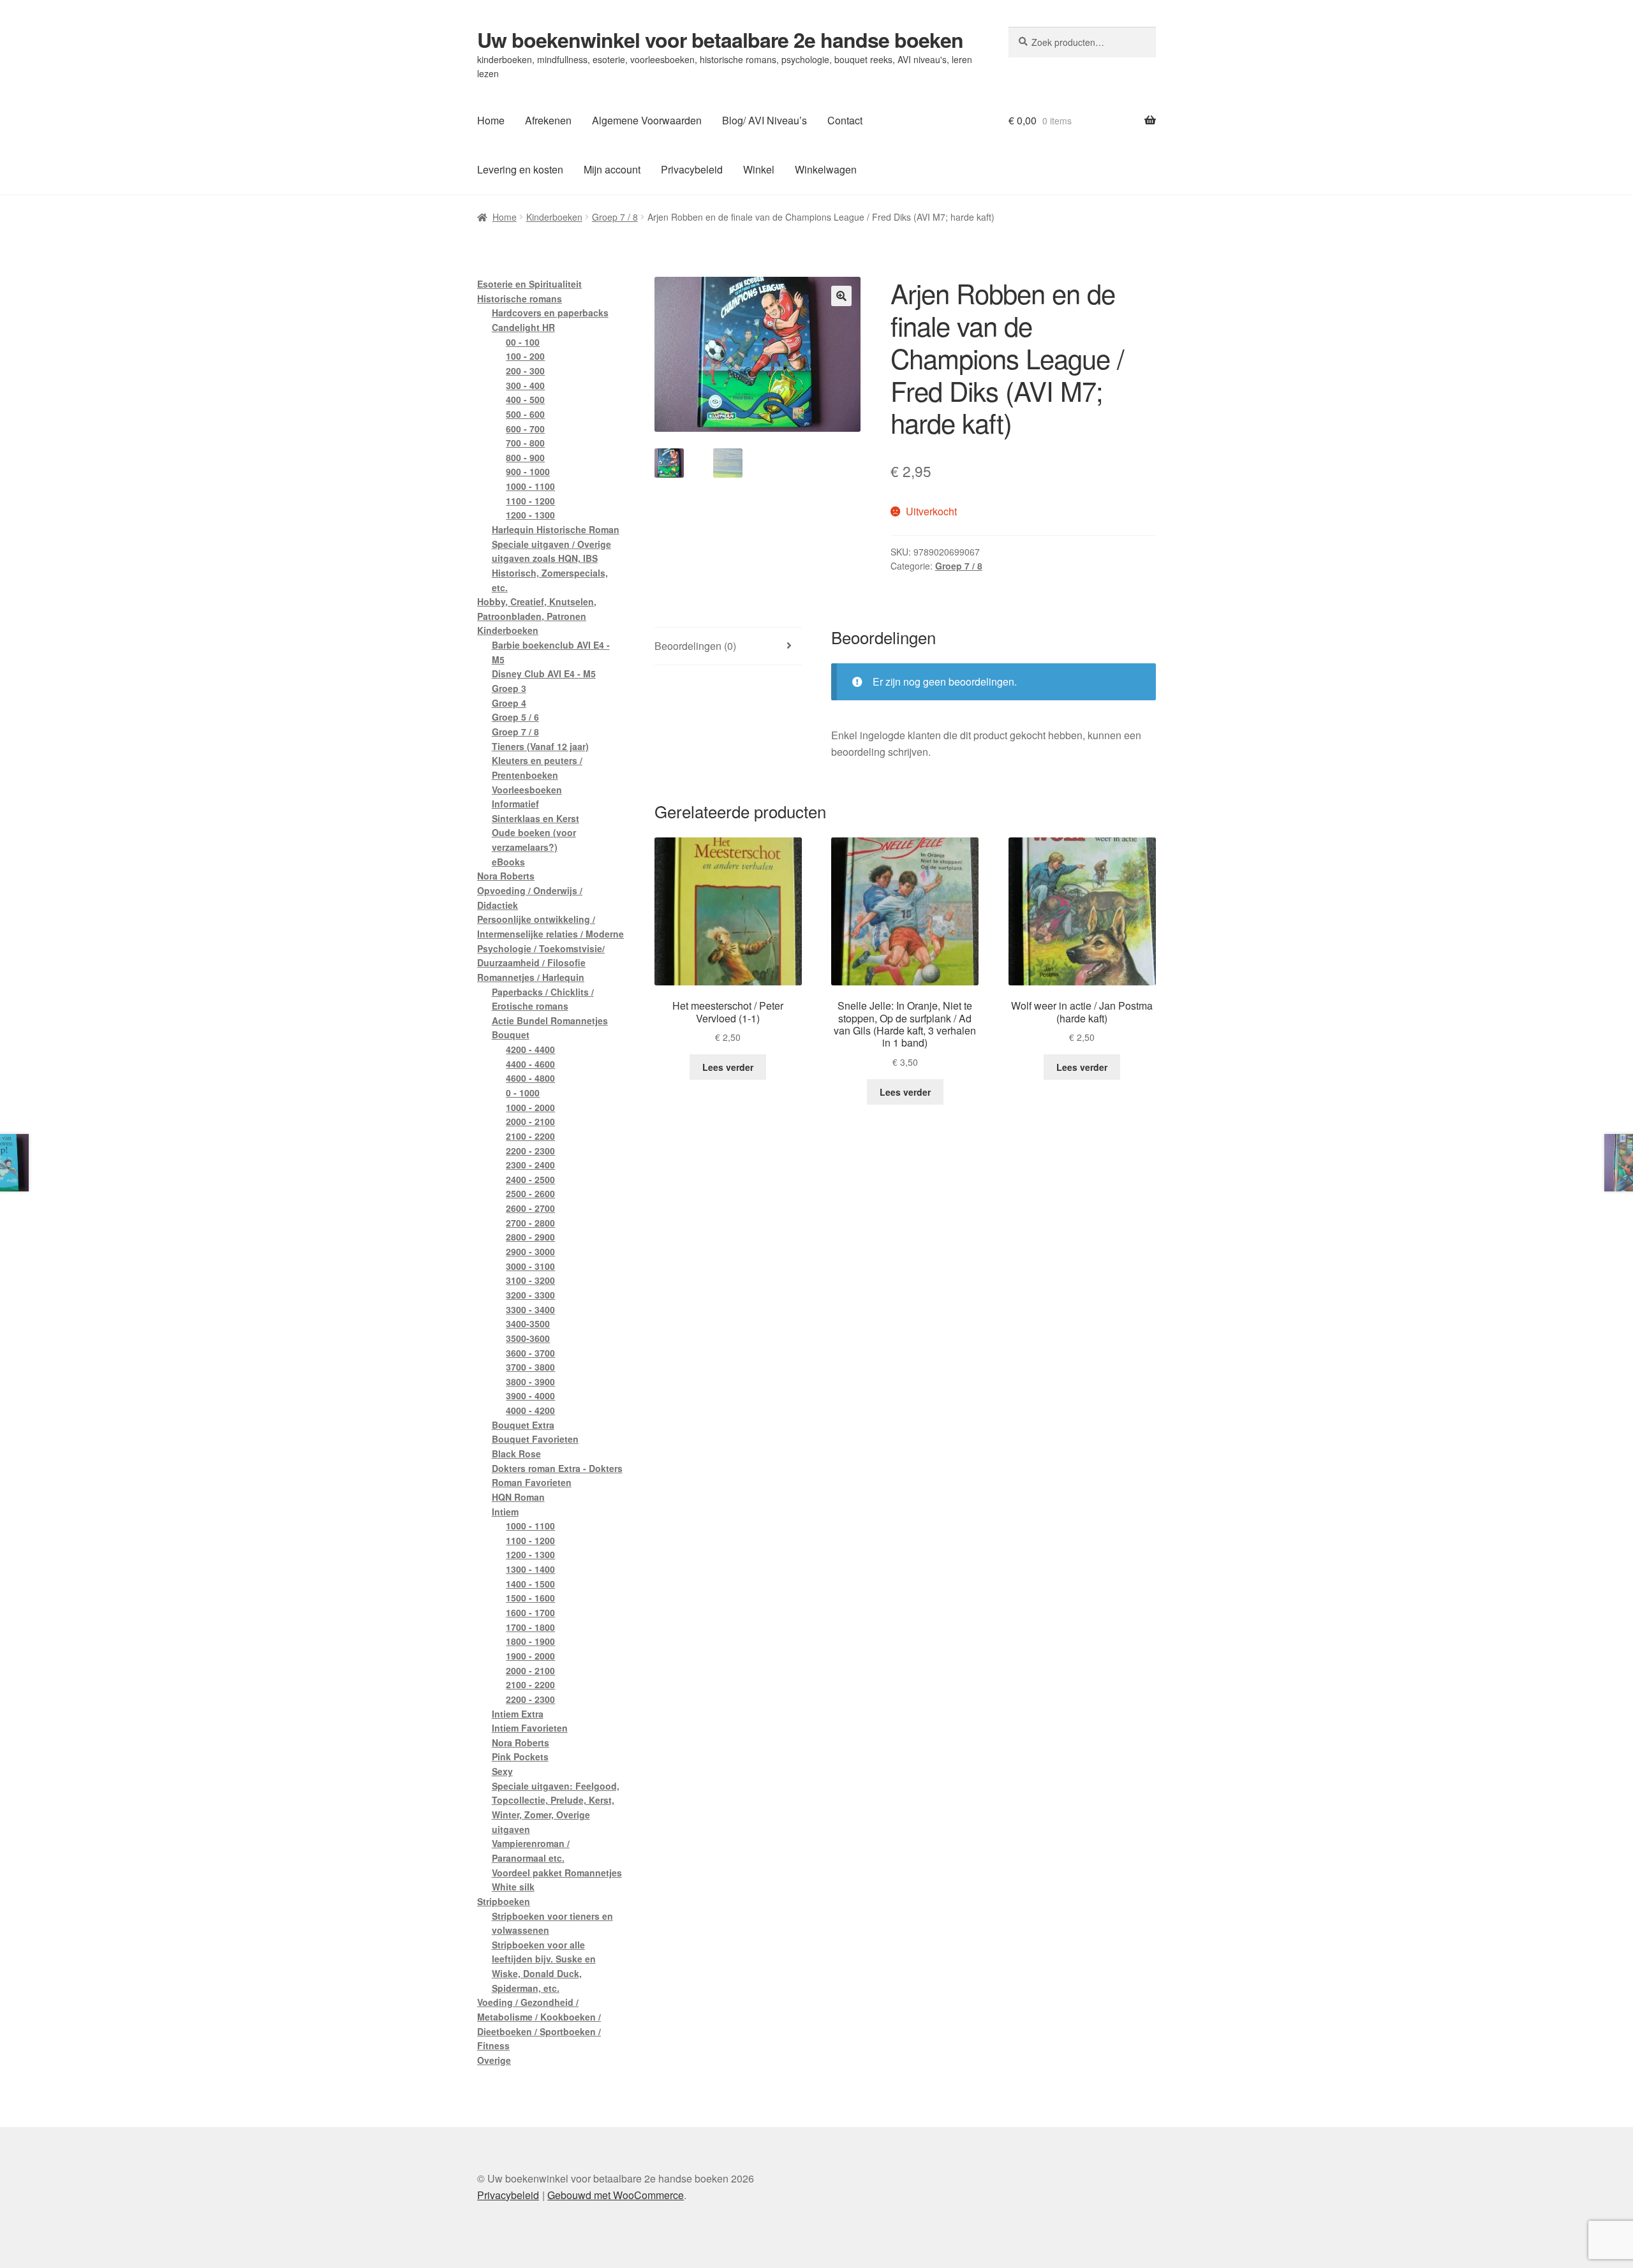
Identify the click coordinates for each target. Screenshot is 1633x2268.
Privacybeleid (692, 169)
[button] (841, 296)
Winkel (759, 169)
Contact (845, 120)
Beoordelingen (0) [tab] (695, 646)
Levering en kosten (520, 169)
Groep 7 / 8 (615, 217)
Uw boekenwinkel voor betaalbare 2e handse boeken (720, 40)
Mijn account (612, 169)
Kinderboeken (554, 217)
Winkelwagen (826, 169)
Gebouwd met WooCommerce (616, 2195)
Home (491, 120)
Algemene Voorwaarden (647, 120)
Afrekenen (548, 120)
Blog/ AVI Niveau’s (765, 120)
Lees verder (728, 1067)
